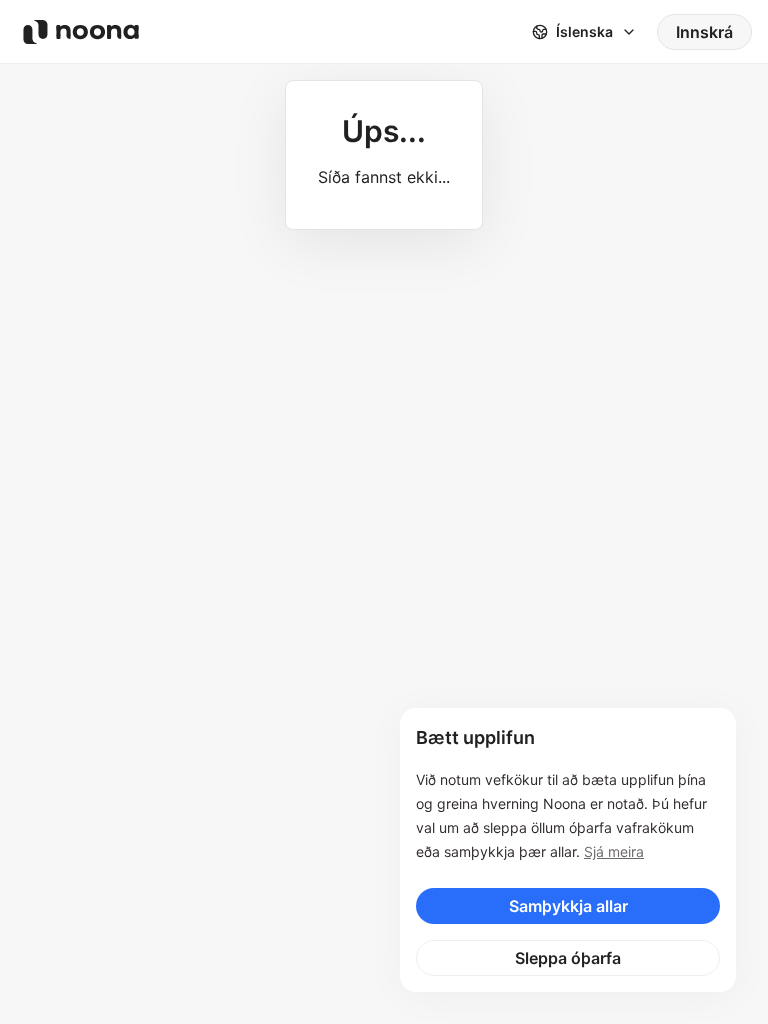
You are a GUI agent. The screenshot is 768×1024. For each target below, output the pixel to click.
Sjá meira (614, 851)
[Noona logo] (81, 32)
